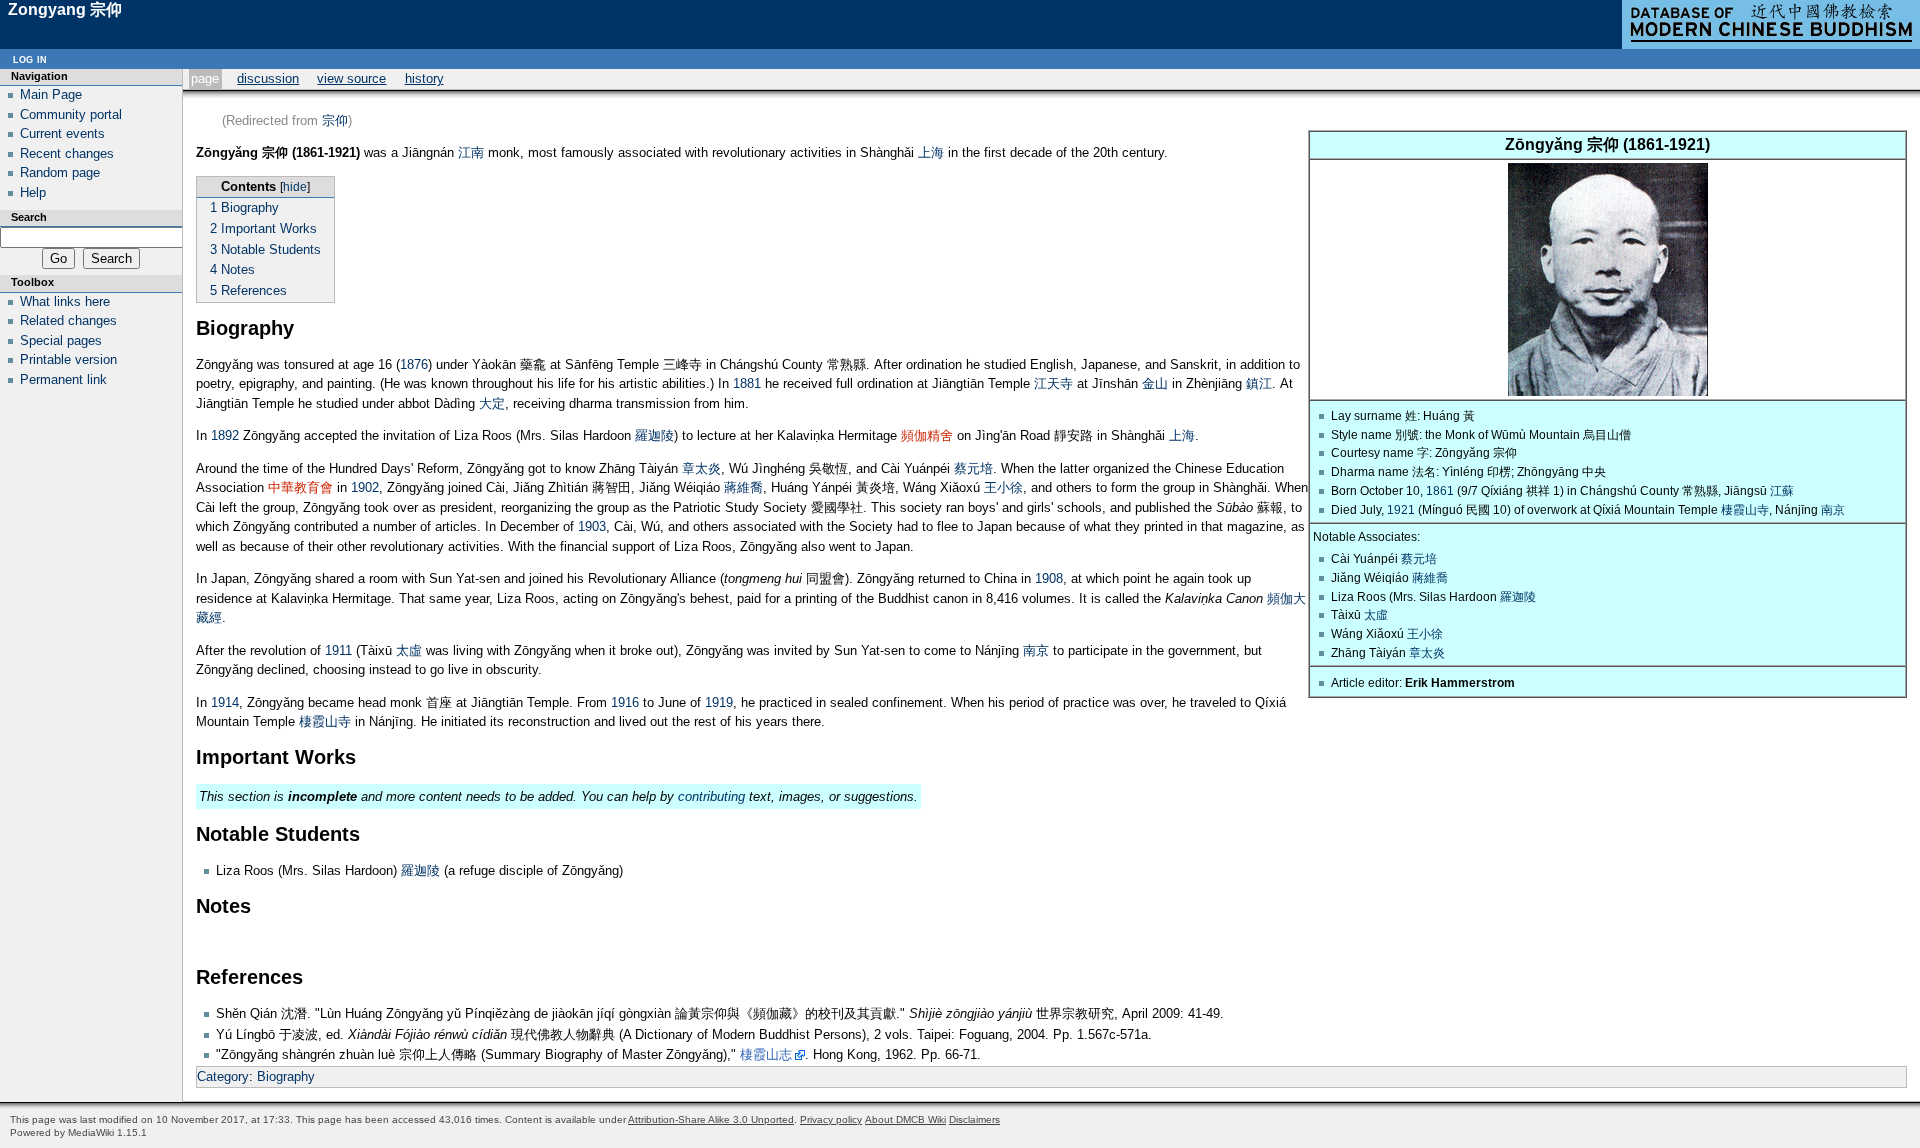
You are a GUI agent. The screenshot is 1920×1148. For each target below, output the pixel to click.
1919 (719, 702)
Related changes (68, 320)
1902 (365, 487)
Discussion (268, 78)
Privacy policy (831, 1119)
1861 (1440, 490)
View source (351, 78)
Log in (30, 58)
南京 (1833, 509)
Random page (60, 172)
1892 (225, 435)
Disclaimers (974, 1119)
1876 (414, 364)
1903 (592, 526)
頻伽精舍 (927, 435)
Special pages (61, 340)
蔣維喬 (1430, 577)
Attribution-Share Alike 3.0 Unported (711, 1119)
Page (205, 78)
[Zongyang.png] (1608, 391)
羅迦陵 (1518, 596)
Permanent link (63, 379)
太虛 (1376, 614)
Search (29, 217)
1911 (338, 650)
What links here (65, 301)
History (424, 78)
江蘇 (1782, 490)
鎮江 (1259, 383)
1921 (1401, 509)
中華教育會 (300, 487)
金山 (1155, 383)
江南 (471, 152)
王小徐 (1425, 633)
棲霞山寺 (1745, 509)
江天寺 (1053, 383)
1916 (625, 702)
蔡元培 (1419, 558)
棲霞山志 (766, 1054)
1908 (1049, 578)
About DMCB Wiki (905, 1119)
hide (295, 187)
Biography (286, 1076)
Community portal (71, 114)
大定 (492, 403)
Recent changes (67, 153)
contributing (711, 796)
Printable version (68, 359)
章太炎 (1427, 652)
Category (223, 1076)
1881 (747, 383)
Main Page (51, 94)
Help (33, 192)
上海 (931, 152)
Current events (62, 133)
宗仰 (335, 120)
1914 (225, 702)
